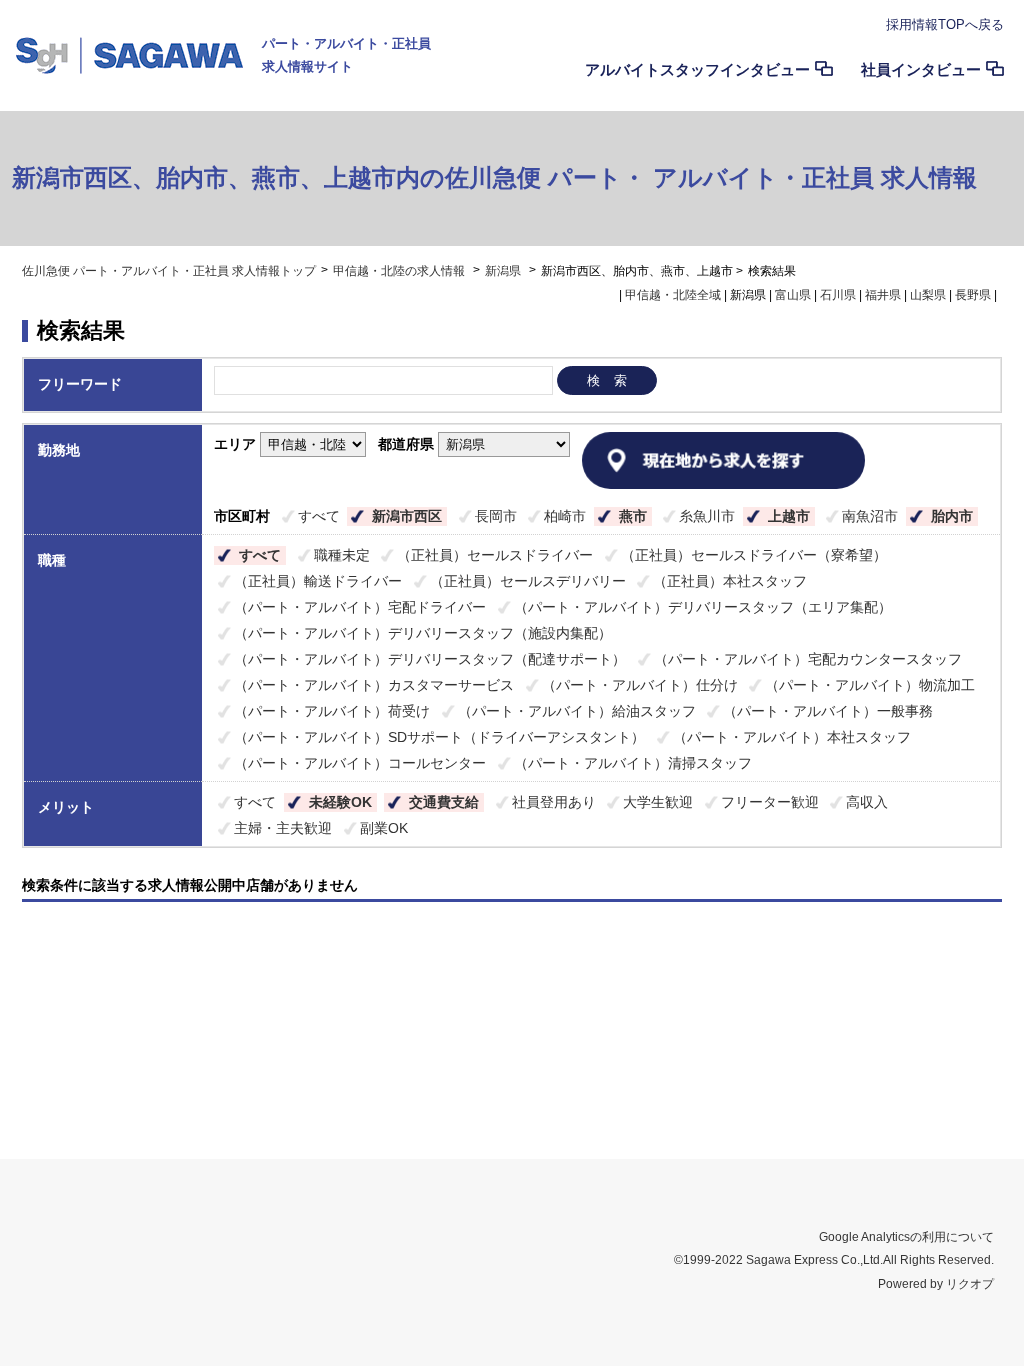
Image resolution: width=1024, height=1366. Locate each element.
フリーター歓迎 (770, 802)
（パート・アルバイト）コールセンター (360, 763)
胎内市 (952, 516)
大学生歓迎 (658, 802)
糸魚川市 (707, 516)
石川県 (838, 295)
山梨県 (928, 295)
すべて (319, 516)
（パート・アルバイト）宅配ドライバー (360, 607)
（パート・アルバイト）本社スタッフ (792, 737)
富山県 (793, 295)
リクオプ (970, 1284)
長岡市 (496, 516)
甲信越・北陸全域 (673, 295)
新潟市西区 (407, 516)
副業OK (384, 828)
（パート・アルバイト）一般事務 (828, 711)
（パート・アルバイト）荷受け (332, 711)
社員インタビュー (921, 69)
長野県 (973, 295)
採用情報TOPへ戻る (945, 24)
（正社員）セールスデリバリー (528, 581)
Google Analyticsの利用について (906, 1237)
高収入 (867, 802)
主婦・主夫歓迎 (283, 828)
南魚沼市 (870, 516)
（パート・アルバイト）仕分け (640, 685)
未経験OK (340, 802)
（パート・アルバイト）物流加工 (870, 685)
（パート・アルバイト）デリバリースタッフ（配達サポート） (430, 659)
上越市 (789, 516)
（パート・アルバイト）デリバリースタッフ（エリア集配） (703, 607)
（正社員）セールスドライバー (495, 555)
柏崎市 (565, 516)
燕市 (633, 516)
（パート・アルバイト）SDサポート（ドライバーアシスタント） (439, 737)
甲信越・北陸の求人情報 (400, 271)
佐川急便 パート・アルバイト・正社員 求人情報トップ (169, 271)
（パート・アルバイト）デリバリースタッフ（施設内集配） (423, 633)
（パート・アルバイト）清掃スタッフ (633, 763)
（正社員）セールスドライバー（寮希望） (754, 555)
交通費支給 (444, 802)
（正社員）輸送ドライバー (318, 581)
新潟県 (503, 271)
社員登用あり (554, 802)
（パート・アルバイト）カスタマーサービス (374, 685)
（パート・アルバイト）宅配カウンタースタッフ (808, 659)
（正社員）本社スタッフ (730, 581)
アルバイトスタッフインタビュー (697, 69)
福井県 (883, 295)
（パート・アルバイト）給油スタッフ (577, 711)
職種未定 (342, 555)
